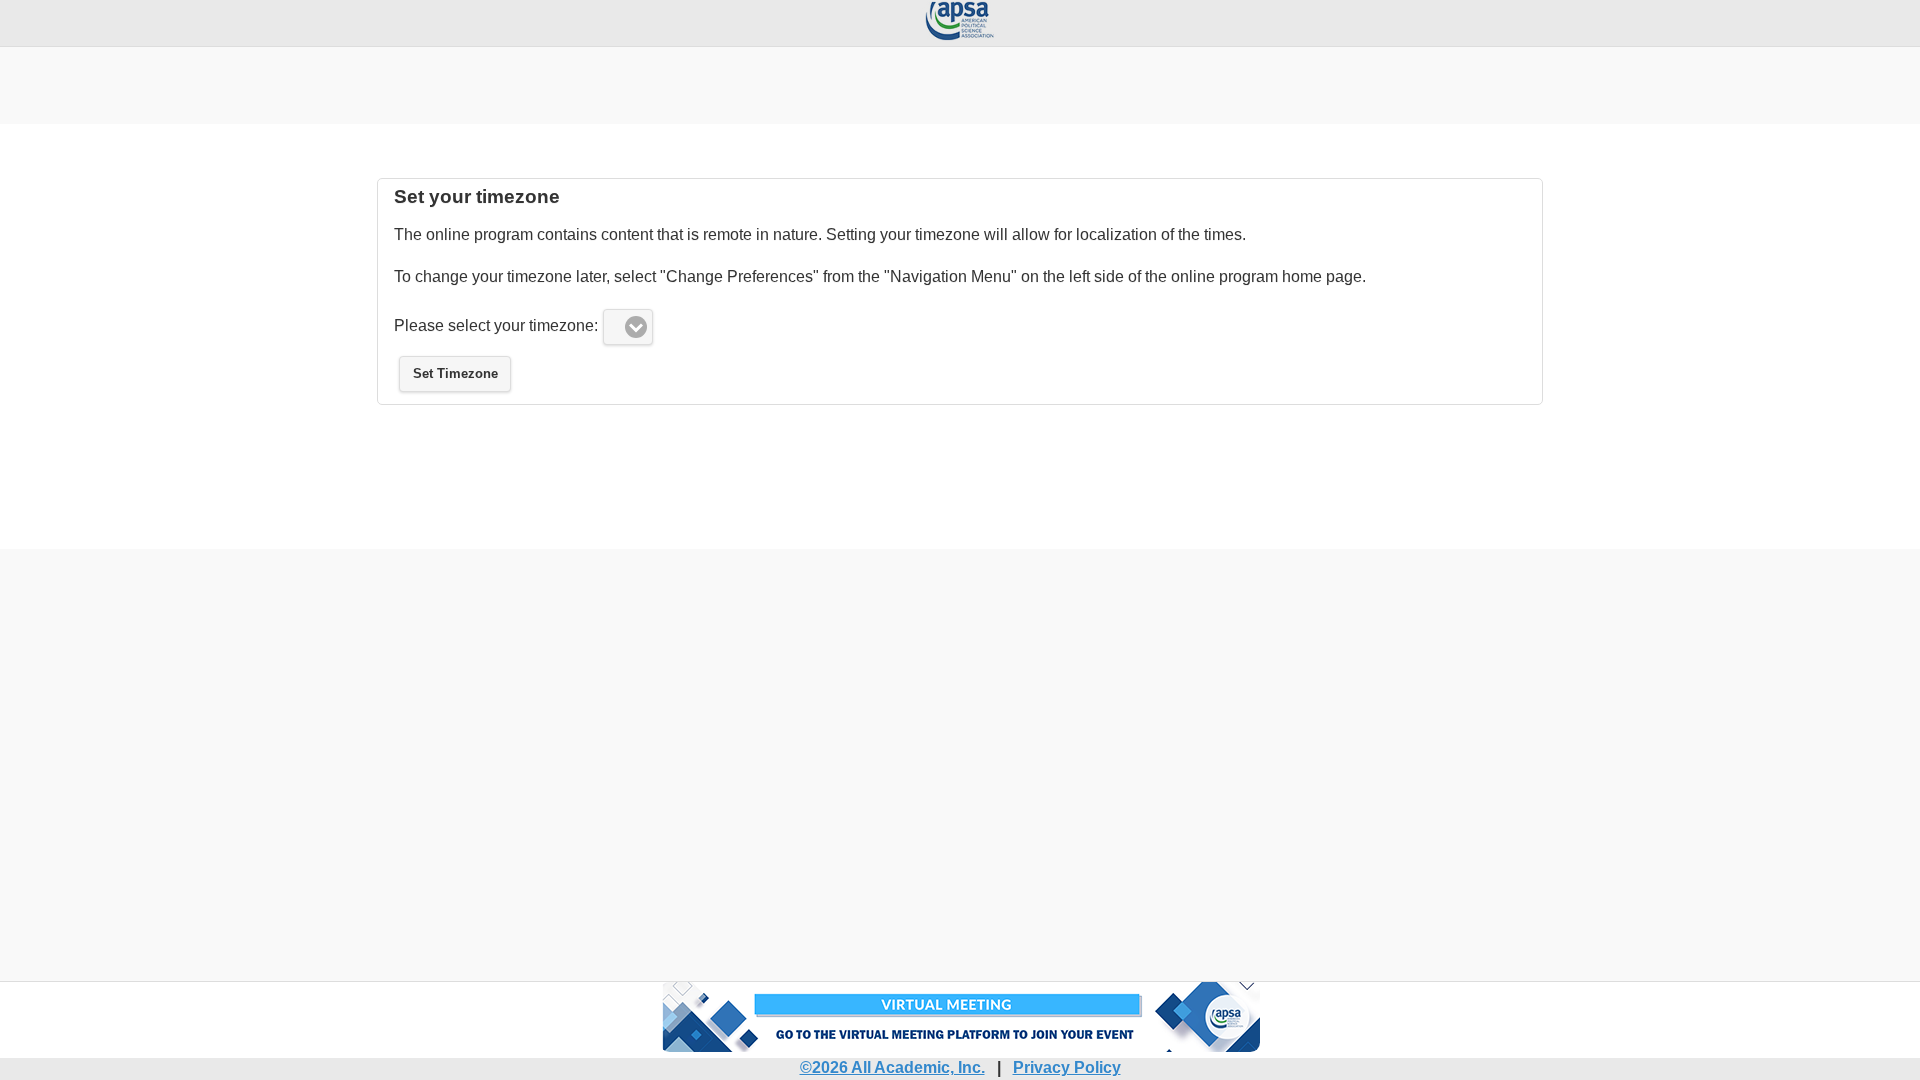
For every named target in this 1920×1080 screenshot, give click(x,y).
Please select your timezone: (496, 325)
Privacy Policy (1067, 1067)
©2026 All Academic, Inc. (892, 1067)
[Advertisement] (960, 73)
